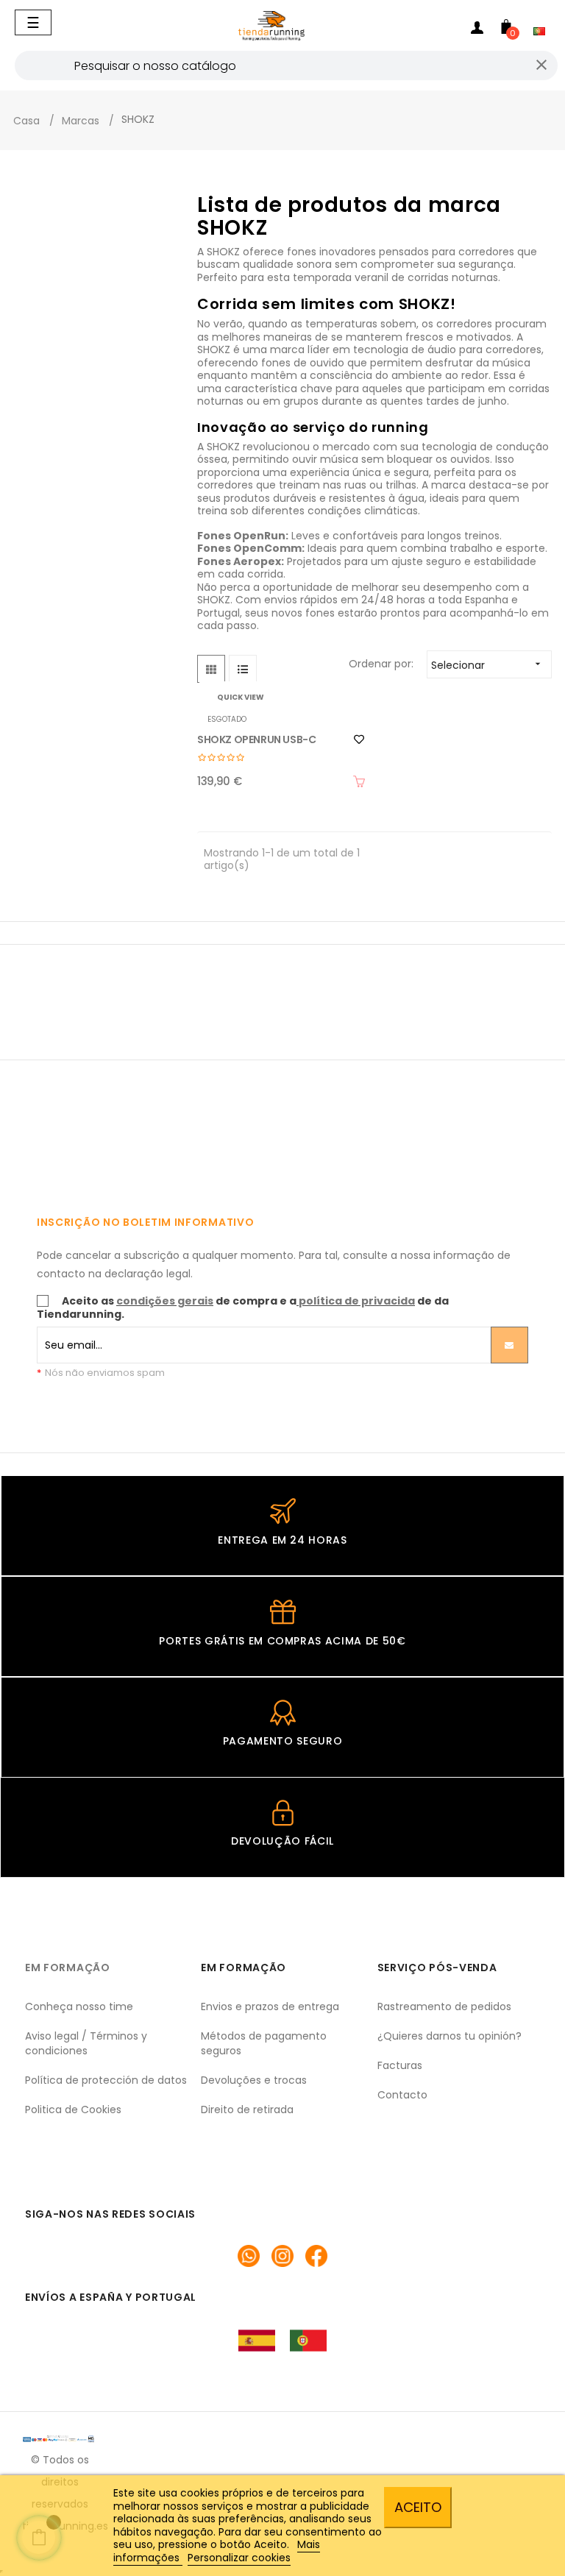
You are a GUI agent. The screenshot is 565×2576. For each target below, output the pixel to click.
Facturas (400, 2065)
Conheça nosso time (79, 2006)
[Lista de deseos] (359, 739)
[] (359, 781)
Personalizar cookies (239, 2558)
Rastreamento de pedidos (444, 2006)
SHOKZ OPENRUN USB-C (256, 739)
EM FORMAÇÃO (68, 1968)
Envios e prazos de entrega (270, 2006)
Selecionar (487, 665)
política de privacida (357, 1301)
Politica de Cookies (73, 2110)
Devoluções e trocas (254, 2080)
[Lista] (243, 669)
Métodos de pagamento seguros (264, 2043)
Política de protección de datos (106, 2080)
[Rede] (211, 669)
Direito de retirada (247, 2110)
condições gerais (165, 1301)
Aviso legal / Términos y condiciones (86, 2043)
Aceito (418, 2507)
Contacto (402, 2095)
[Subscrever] (509, 1345)
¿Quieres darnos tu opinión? (449, 2036)
